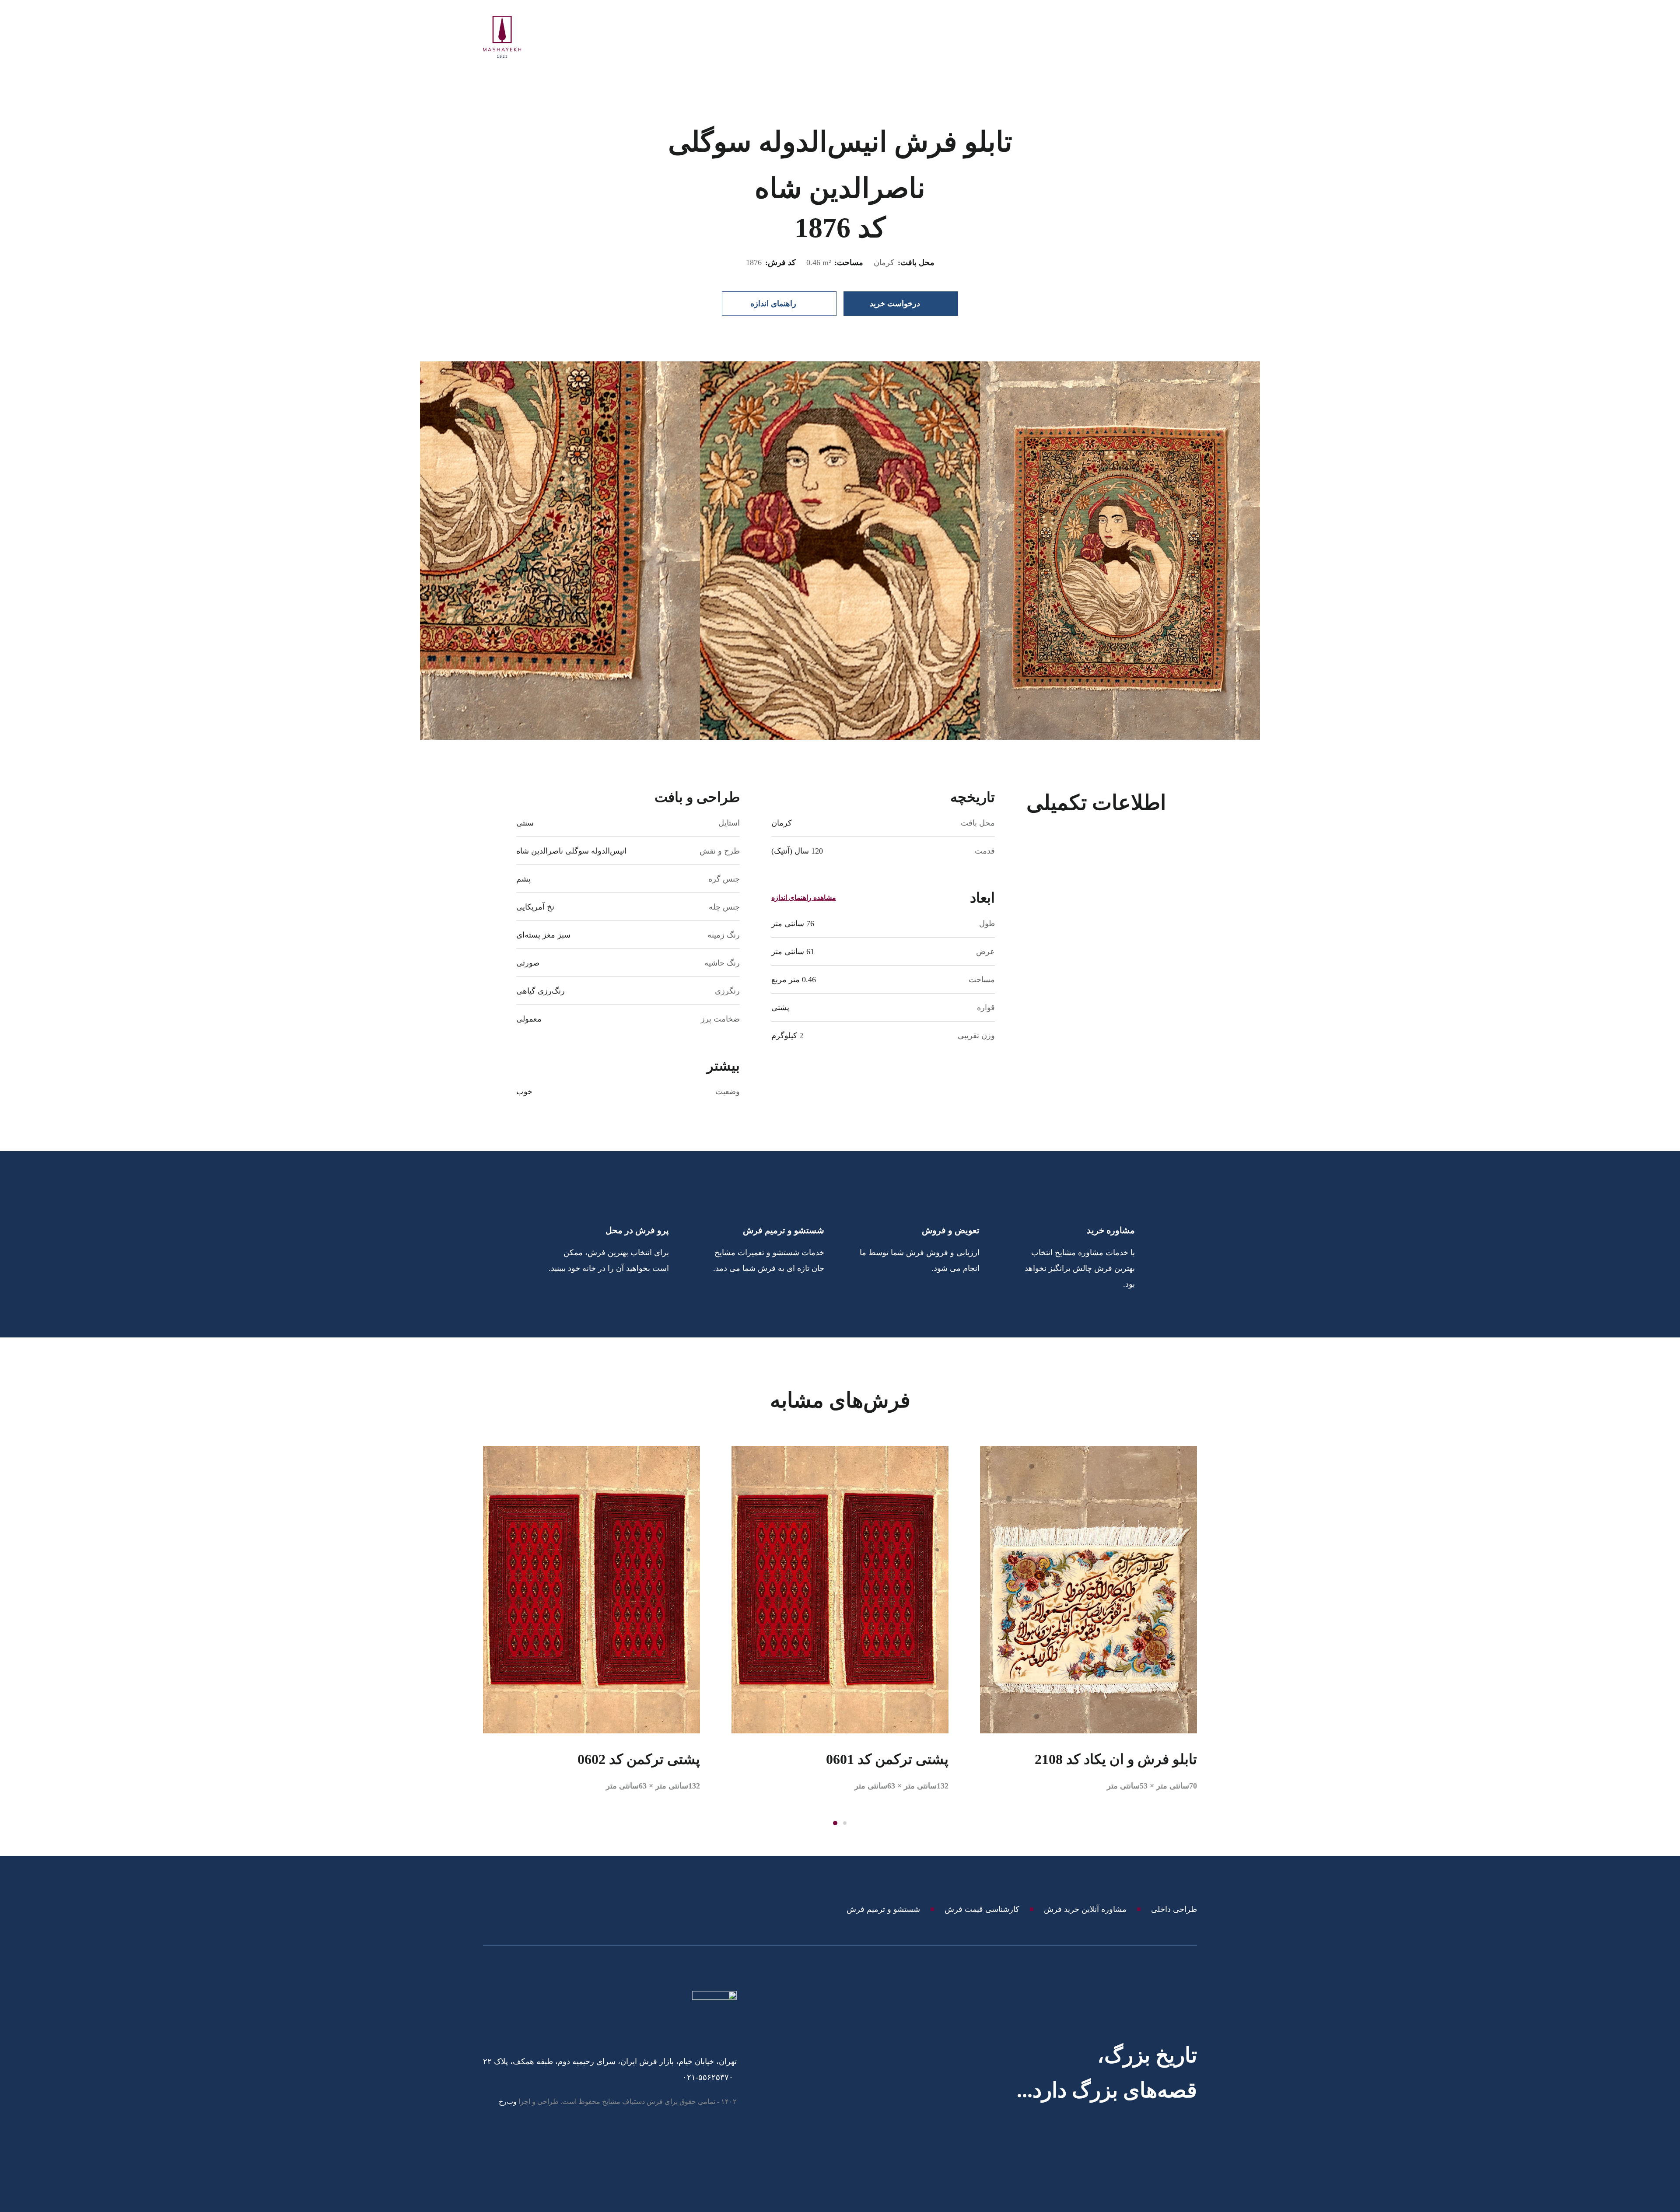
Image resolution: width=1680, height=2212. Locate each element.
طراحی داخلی (1174, 1909)
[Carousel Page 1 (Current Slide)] (835, 1823)
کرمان (884, 262)
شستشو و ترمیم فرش (883, 1909)
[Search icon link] (1167, 37)
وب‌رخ (508, 2102)
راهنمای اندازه (773, 304)
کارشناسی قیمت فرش (982, 1909)
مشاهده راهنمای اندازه (804, 898)
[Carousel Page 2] (845, 1823)
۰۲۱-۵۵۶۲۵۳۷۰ (708, 2077)
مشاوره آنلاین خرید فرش (1085, 1909)
